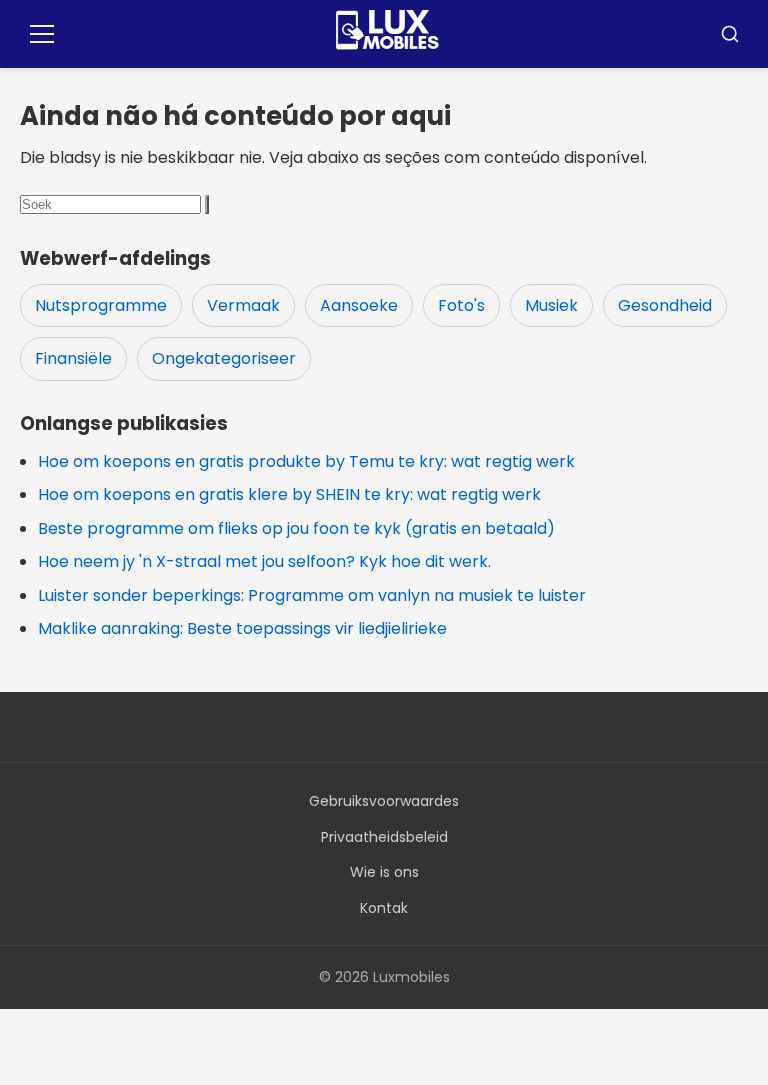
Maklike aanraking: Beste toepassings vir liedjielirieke (242, 628)
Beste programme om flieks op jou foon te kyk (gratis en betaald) (296, 528)
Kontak (384, 908)
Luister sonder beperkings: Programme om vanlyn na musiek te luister (312, 595)
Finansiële (73, 358)
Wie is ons (384, 872)
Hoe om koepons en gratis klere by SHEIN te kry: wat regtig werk (289, 494)
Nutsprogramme (101, 305)
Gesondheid (665, 305)
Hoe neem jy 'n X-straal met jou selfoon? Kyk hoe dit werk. (264, 561)
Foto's (461, 305)
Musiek (551, 305)
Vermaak (243, 305)
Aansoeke (359, 305)
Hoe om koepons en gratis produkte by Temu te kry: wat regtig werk (306, 461)
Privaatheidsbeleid (384, 837)
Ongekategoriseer (224, 358)
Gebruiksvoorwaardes (384, 801)
